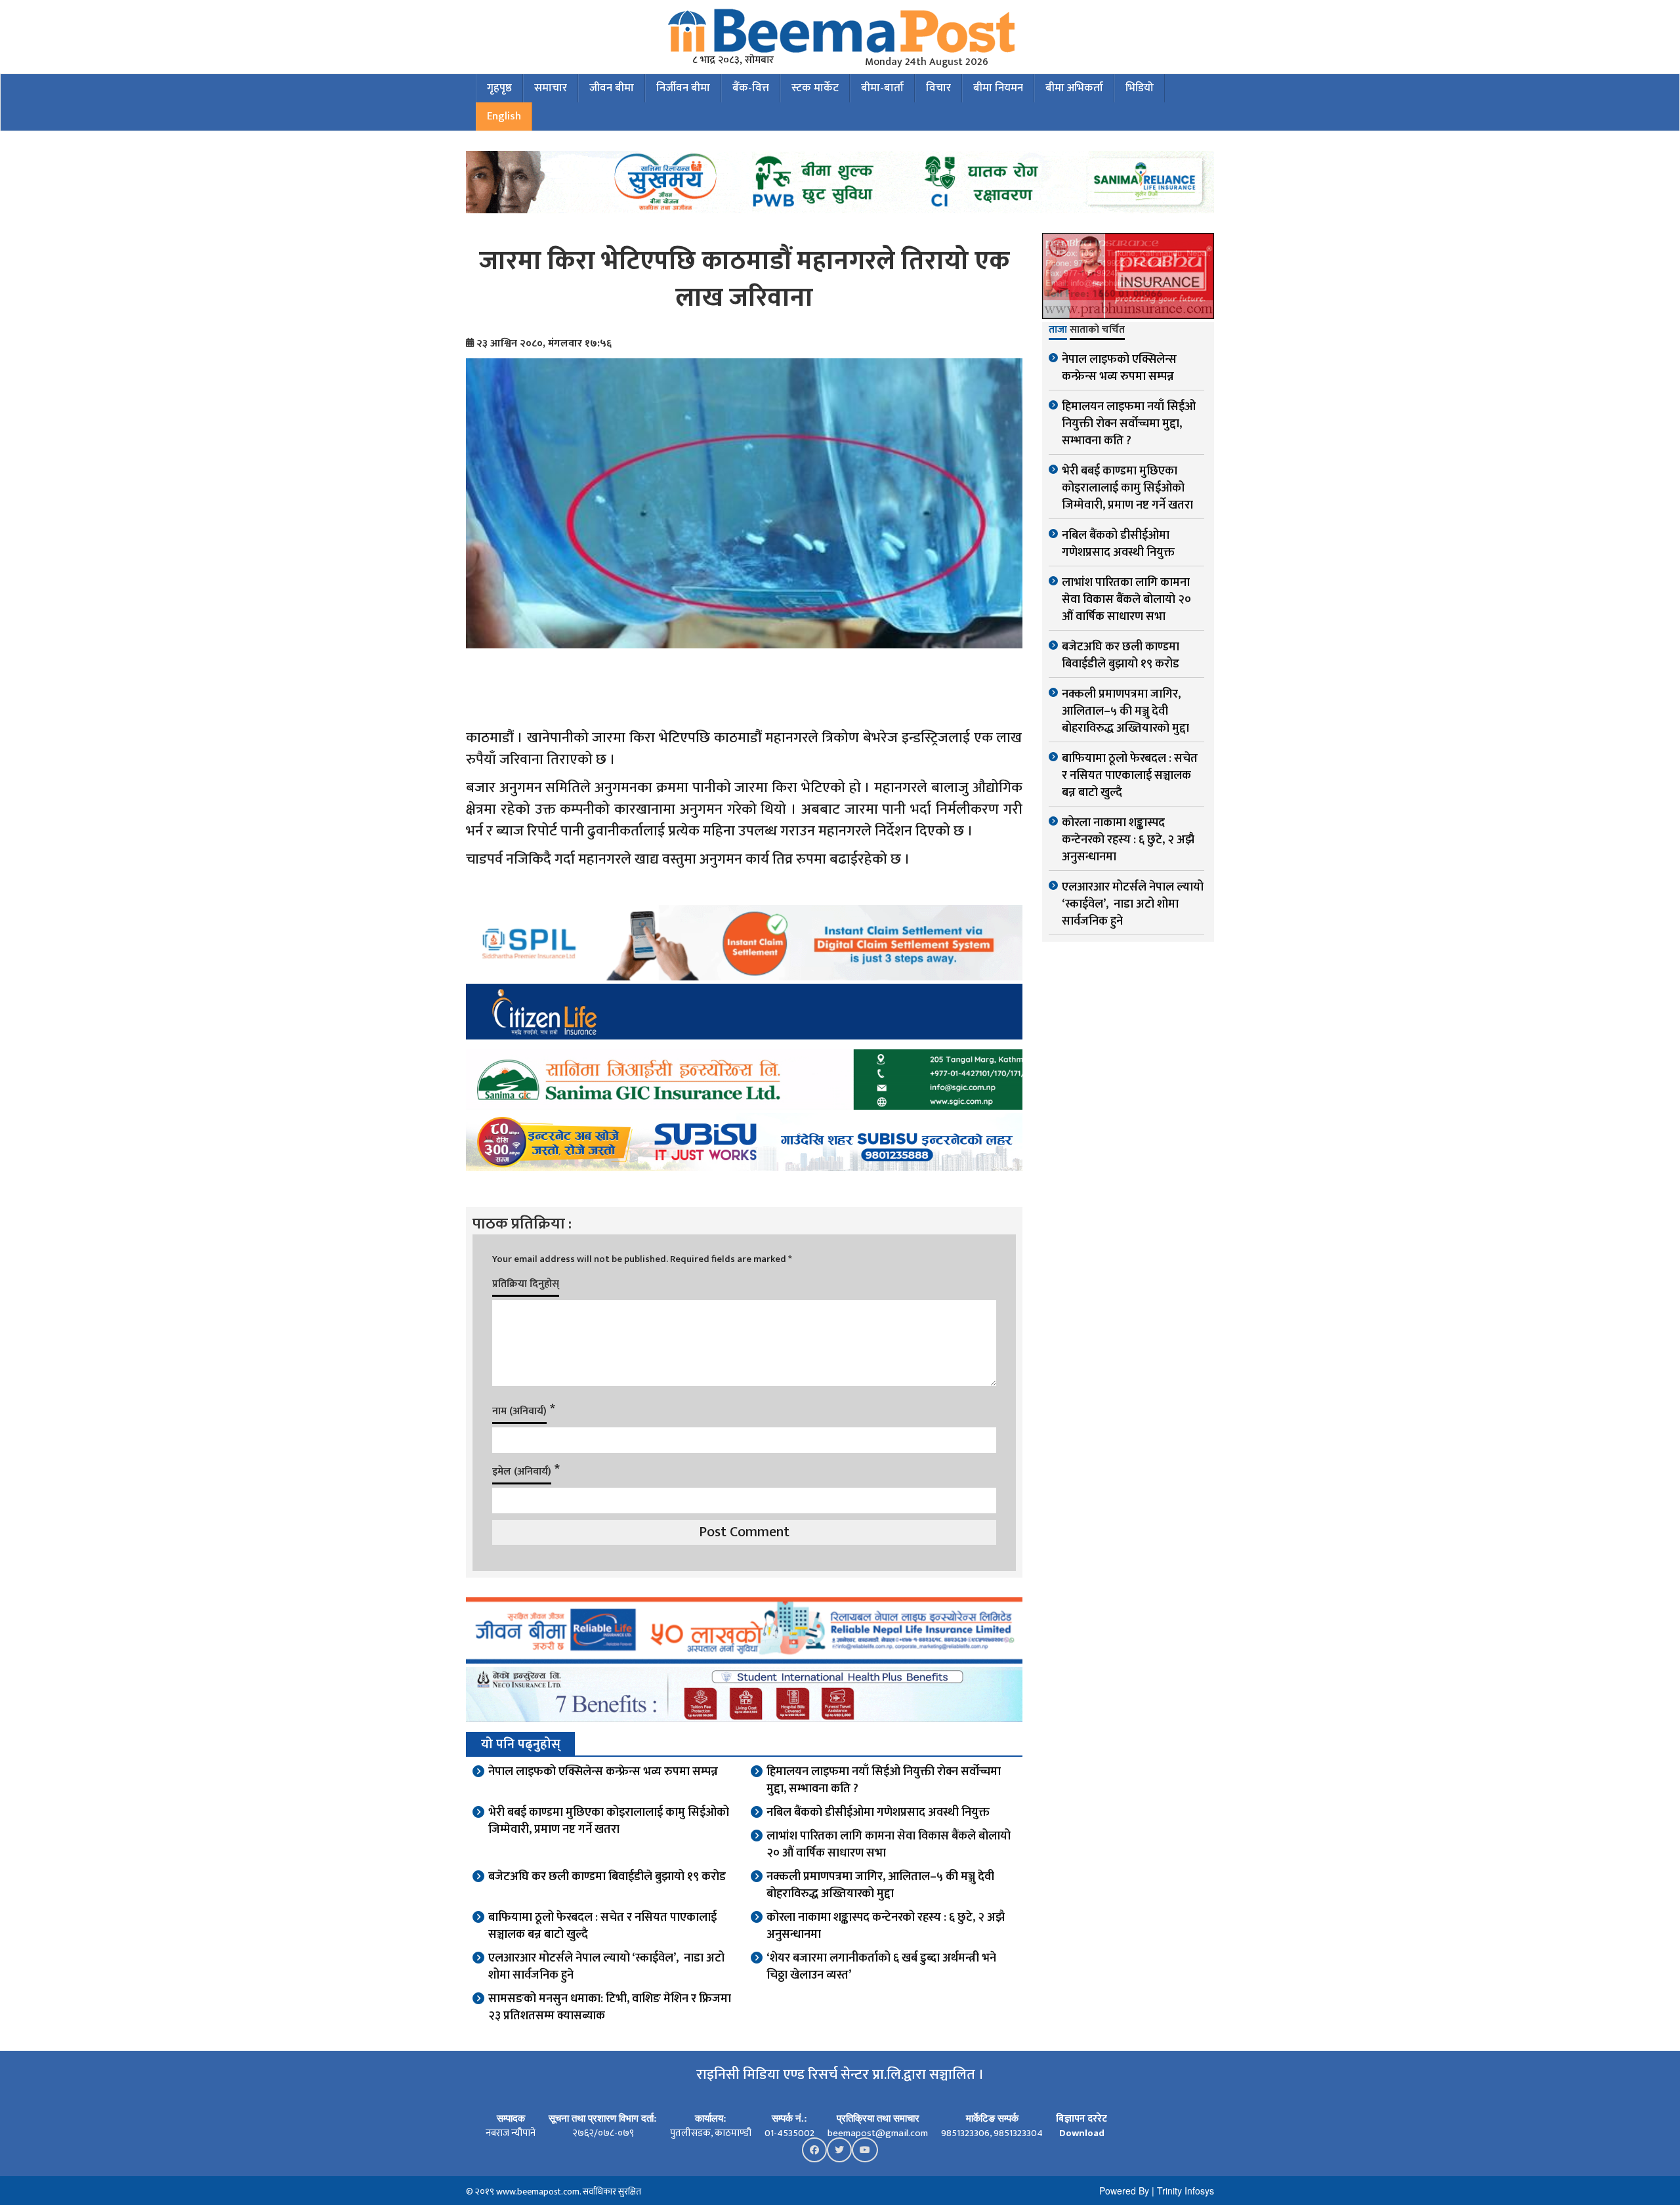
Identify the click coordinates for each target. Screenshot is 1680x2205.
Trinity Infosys (1186, 2191)
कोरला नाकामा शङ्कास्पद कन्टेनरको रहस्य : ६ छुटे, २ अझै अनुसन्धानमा (886, 1926)
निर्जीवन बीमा (683, 88)
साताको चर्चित (1097, 331)
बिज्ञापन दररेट (1081, 2119)
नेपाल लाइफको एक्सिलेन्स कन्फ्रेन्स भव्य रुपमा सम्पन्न (603, 1772)
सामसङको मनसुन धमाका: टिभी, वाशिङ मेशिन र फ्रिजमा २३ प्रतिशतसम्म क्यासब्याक (610, 2007)
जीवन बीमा (612, 88)
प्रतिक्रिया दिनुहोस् (526, 1284)
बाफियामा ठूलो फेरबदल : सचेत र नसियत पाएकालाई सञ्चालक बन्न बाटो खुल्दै (602, 1926)
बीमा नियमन (998, 88)
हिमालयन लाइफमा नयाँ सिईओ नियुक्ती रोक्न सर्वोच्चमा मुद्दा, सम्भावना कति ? (884, 1780)
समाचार (551, 88)
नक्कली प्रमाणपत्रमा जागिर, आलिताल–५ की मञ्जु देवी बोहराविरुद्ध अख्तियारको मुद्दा (880, 1885)
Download (1082, 2133)
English (504, 116)
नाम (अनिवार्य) (519, 1411)
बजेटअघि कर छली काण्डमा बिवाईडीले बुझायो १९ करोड (607, 1877)
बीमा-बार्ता (882, 88)
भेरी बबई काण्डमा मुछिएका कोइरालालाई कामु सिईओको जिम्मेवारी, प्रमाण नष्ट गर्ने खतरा (609, 1821)
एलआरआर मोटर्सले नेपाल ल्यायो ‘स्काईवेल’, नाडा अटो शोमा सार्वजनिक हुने (606, 1967)
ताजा (1058, 331)
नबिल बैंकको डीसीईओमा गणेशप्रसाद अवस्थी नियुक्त (878, 1813)
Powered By (1124, 2191)
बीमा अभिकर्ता (1074, 88)
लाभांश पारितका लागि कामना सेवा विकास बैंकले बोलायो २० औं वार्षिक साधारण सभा (889, 1845)
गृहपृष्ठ (499, 88)
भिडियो (1140, 88)
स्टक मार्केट (815, 88)
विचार (938, 88)
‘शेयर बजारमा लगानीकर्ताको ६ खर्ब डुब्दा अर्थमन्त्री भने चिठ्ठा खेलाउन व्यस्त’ (881, 1967)
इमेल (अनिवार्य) (522, 1472)
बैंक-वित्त (751, 88)
